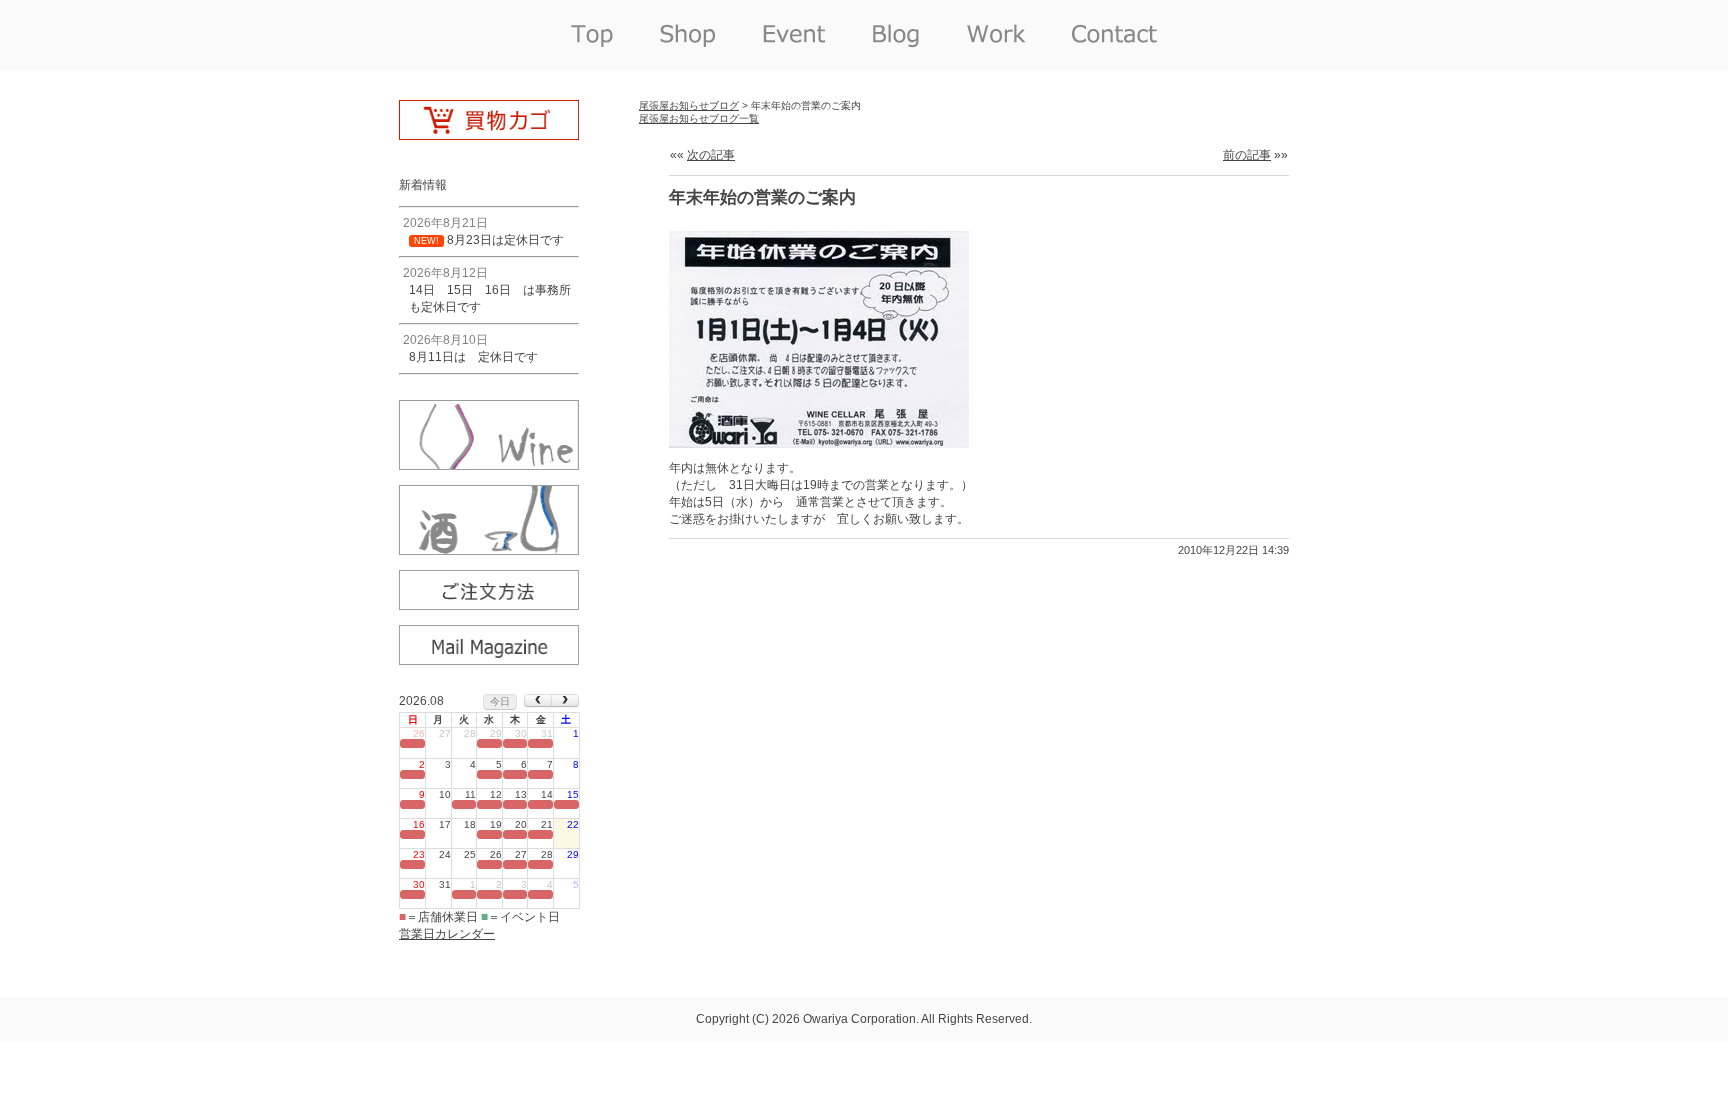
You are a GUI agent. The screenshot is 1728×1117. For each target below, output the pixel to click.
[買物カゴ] (489, 133)
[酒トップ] (489, 548)
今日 (500, 701)
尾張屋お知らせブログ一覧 (699, 118)
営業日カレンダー (447, 934)
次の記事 (711, 155)
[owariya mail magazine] (489, 658)
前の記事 (1247, 155)
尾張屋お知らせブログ (689, 105)
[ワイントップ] (489, 463)
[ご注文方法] (489, 603)
